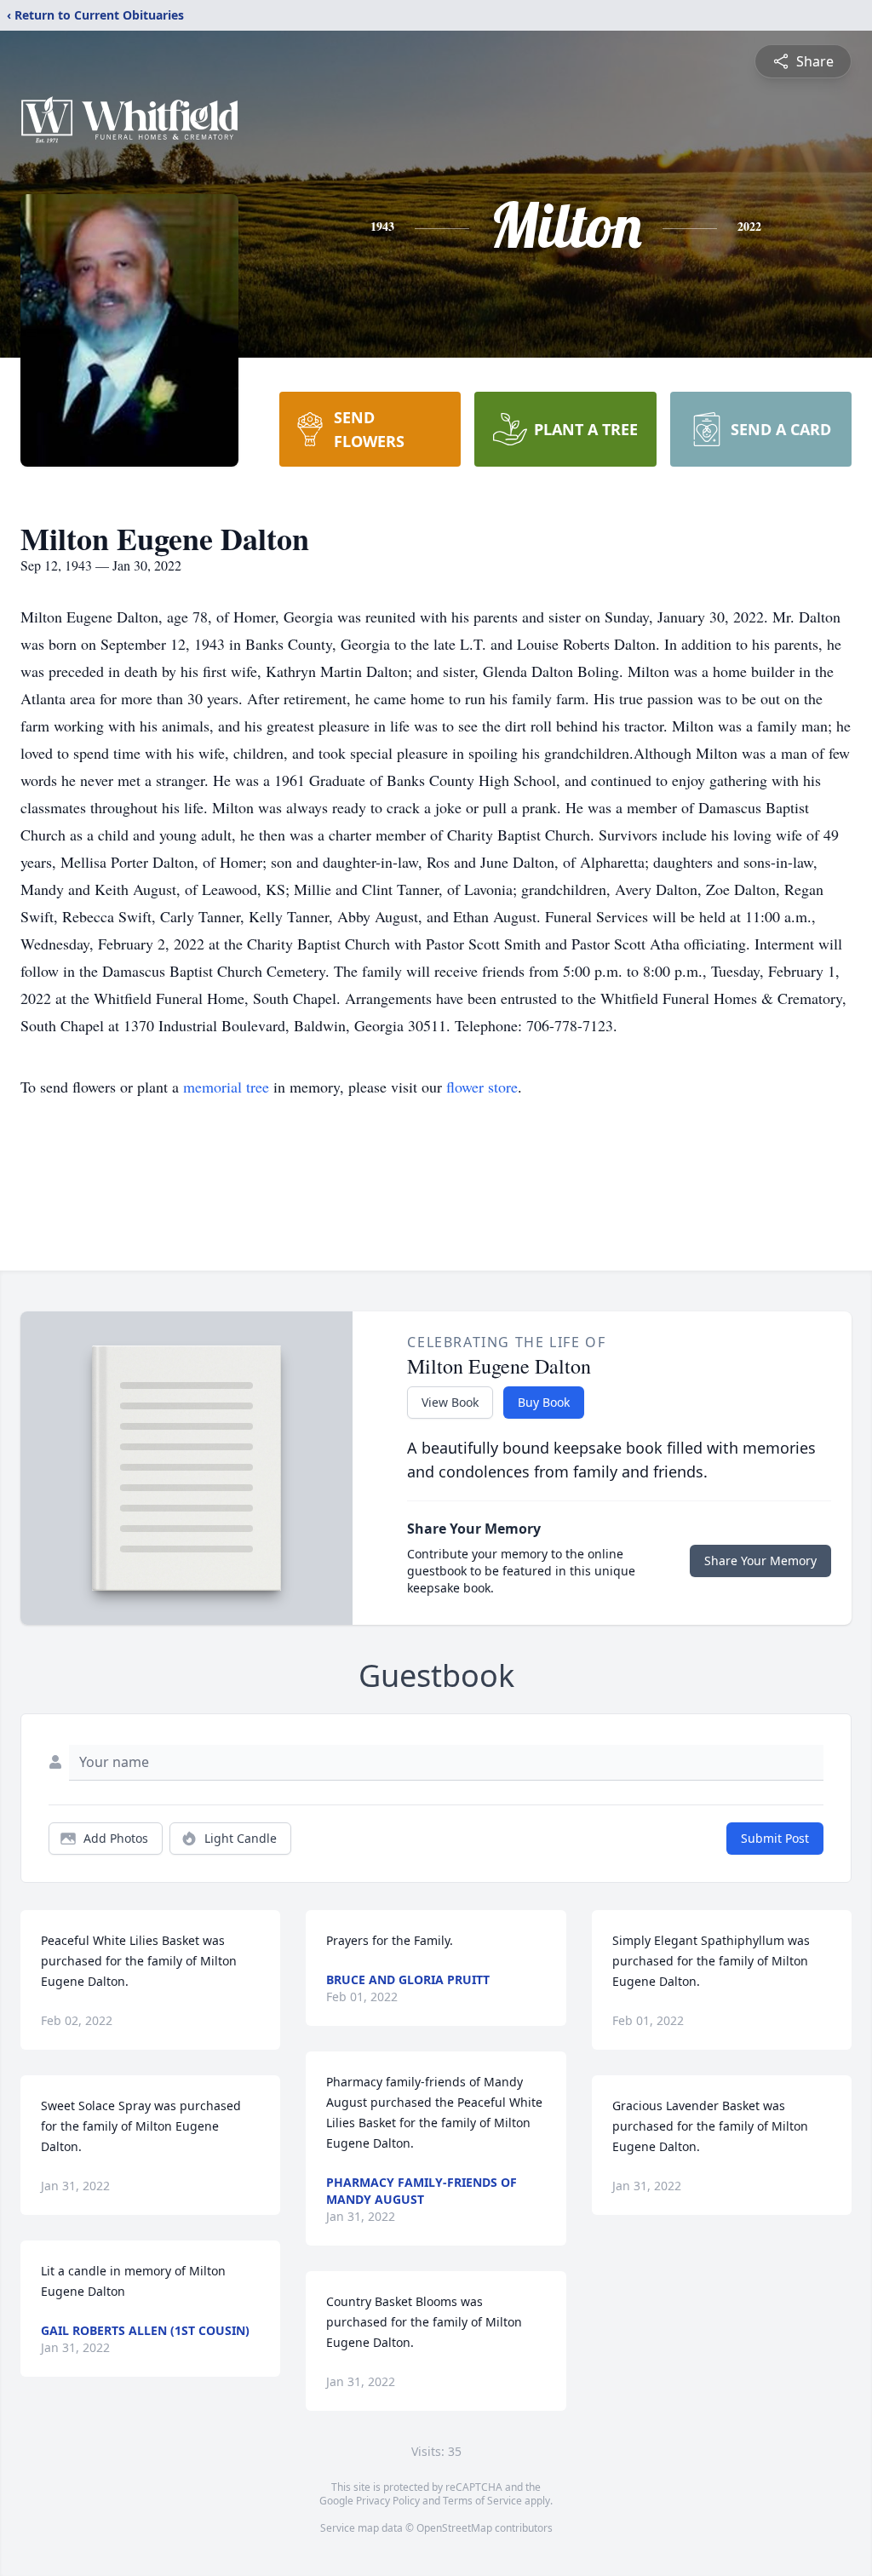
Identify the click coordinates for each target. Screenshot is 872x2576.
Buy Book (544, 1402)
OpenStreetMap (454, 2528)
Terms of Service (482, 2501)
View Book (450, 1402)
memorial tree (226, 1087)
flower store (482, 1087)
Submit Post (775, 1838)
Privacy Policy (388, 2501)
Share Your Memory (760, 1561)
